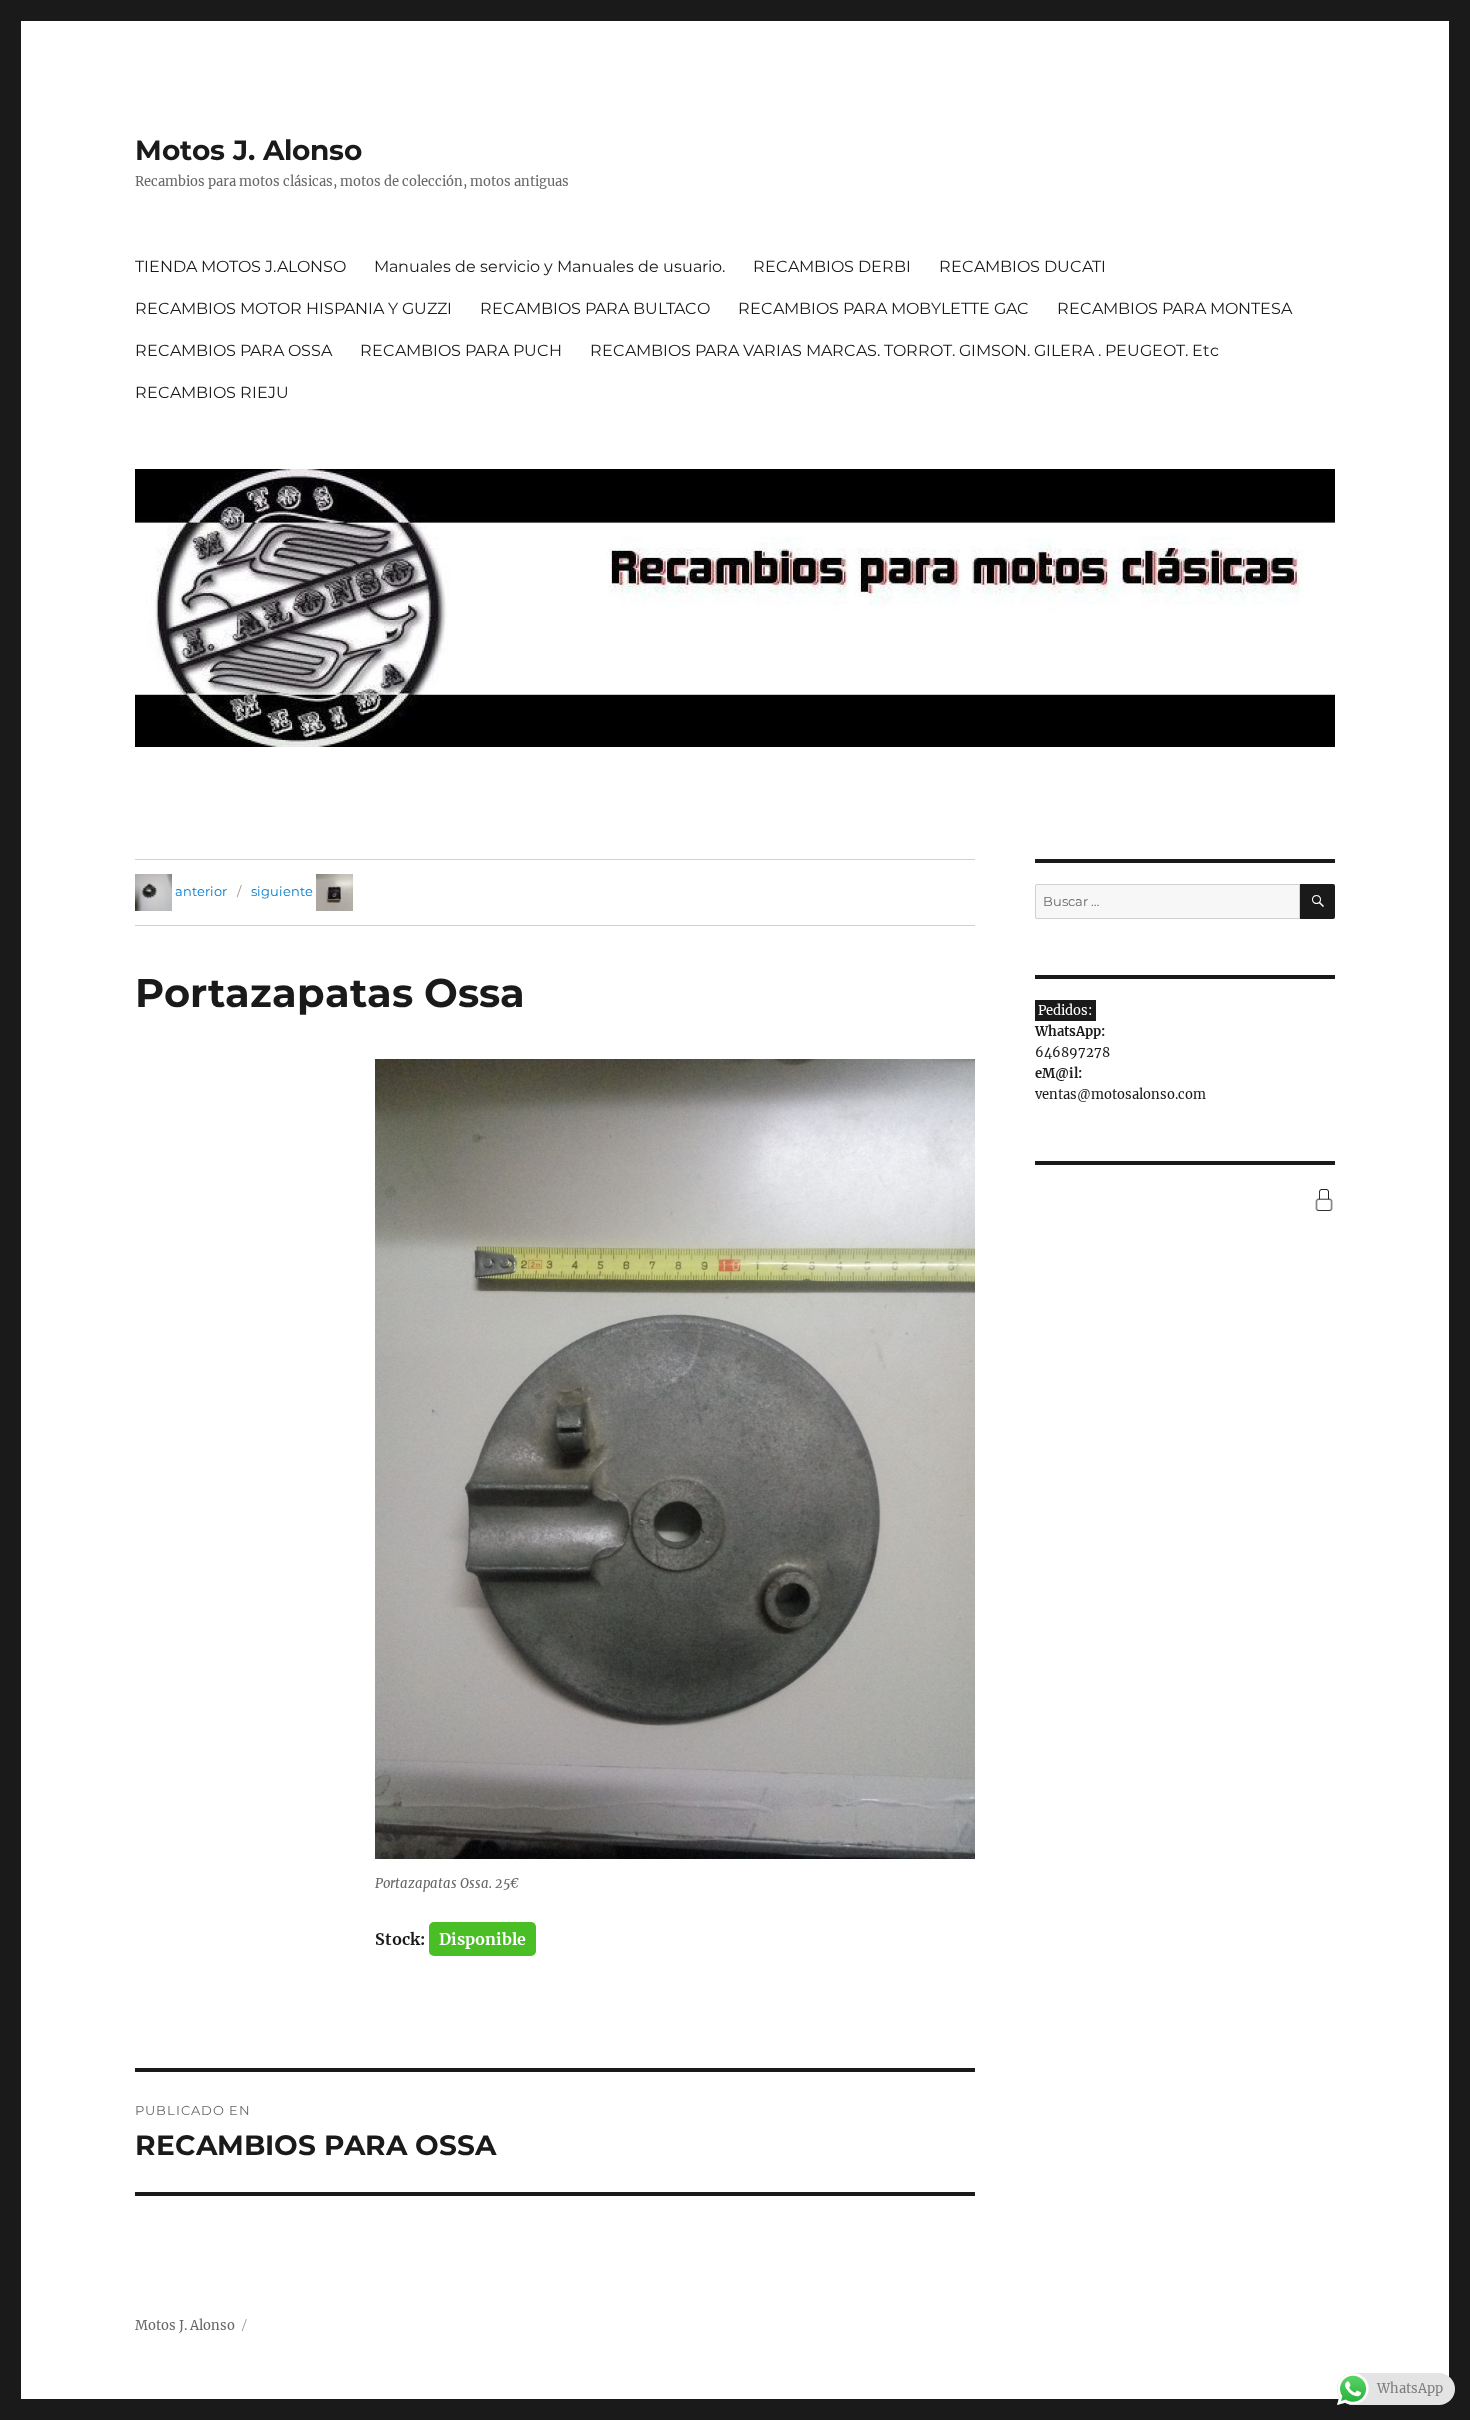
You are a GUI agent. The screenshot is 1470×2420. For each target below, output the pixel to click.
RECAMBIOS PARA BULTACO (595, 308)
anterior (201, 891)
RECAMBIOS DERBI (832, 266)
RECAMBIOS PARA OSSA (233, 350)
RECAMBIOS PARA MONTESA (1174, 308)
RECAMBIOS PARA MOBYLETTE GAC (883, 308)
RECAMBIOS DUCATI (1022, 266)
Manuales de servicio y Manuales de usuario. (549, 266)
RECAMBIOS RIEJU (212, 392)
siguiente (282, 891)
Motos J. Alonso (248, 150)
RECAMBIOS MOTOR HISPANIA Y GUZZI (293, 308)
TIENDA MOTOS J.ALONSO (240, 266)
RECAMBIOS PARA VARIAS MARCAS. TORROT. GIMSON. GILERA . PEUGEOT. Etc (904, 350)
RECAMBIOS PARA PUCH (461, 350)
